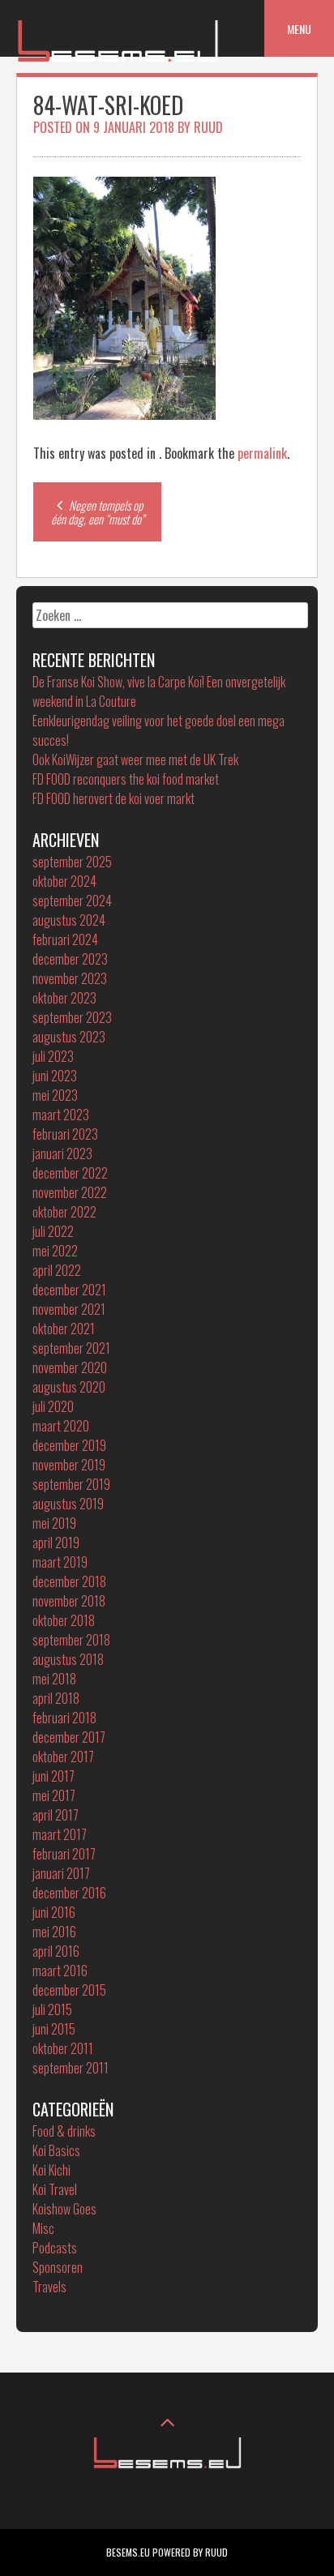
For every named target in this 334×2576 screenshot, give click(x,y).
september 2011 (71, 2068)
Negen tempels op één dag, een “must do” (98, 512)
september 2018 (71, 1640)
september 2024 (72, 901)
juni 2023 (55, 1076)
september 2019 (71, 1484)
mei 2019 (54, 1523)
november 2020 (70, 1367)
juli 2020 (53, 1406)
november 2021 (69, 1309)
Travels (49, 2287)
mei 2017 (54, 1795)
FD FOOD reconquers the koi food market (126, 779)
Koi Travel (55, 2189)
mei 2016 (54, 1932)
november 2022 (70, 1192)
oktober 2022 (64, 1212)
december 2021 (69, 1290)
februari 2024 (65, 939)
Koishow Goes (64, 2209)
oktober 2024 (64, 881)
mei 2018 (54, 1679)
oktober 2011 (63, 2048)
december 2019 (69, 1445)
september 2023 (72, 1017)
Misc (43, 2228)
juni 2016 (54, 1912)
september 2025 (72, 862)
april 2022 (57, 1270)
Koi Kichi (51, 2170)
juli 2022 (53, 1231)
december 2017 (69, 1737)
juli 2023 (53, 1056)
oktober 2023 (64, 998)
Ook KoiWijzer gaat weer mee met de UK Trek (135, 760)
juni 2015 (54, 2029)
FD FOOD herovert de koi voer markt (113, 798)
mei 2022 (55, 1251)
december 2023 (70, 959)
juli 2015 (52, 2009)
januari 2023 (62, 1153)
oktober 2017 (63, 1757)
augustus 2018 (68, 1659)
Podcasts (55, 2248)
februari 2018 (64, 1718)
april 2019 (56, 1543)
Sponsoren (58, 2267)
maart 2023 (61, 1115)
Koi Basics (56, 2150)
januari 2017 (61, 1873)
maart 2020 (61, 1426)
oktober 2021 (64, 1329)
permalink (262, 453)
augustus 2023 (69, 1037)
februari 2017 (64, 1854)
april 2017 (56, 1815)
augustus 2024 (69, 920)
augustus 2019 (68, 1504)
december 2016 (69, 1893)
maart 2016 (60, 1971)
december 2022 (70, 1173)
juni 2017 (54, 1776)
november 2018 (69, 1601)
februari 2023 (65, 1134)
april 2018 (56, 1698)
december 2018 (69, 1581)
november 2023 (70, 978)
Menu (299, 29)
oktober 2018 (64, 1620)
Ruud (208, 127)
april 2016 (56, 1951)
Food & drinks (64, 2131)
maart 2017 (60, 1834)
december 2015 (69, 1990)
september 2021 (71, 1348)
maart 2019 (60, 1562)
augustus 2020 (69, 1387)
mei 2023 (55, 1095)
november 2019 (69, 1465)
